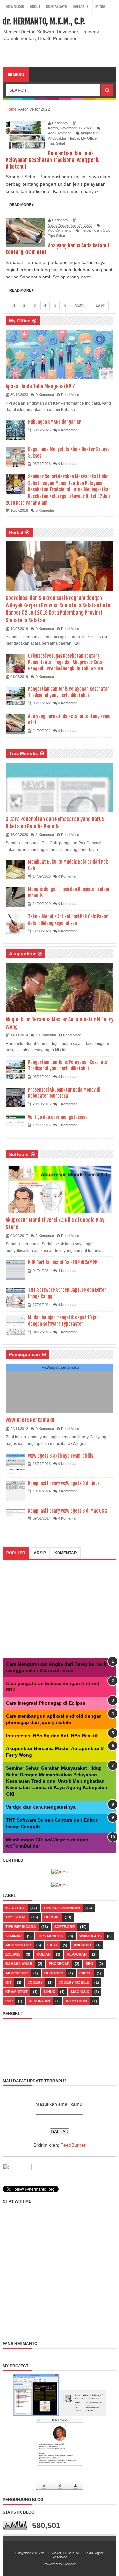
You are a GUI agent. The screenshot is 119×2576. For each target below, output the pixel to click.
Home (11, 109)
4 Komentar (67, 1271)
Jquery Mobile (74, 1982)
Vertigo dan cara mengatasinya (58, 1117)
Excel (85, 1973)
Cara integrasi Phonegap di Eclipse (46, 1703)
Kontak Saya (57, 6)
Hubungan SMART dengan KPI (55, 422)
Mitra (100, 6)
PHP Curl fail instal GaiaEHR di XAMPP (63, 1263)
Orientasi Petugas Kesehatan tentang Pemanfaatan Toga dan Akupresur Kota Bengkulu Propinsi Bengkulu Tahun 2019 (66, 662)
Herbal (74, 138)
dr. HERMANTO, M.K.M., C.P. (44, 21)
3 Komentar (67, 1491)
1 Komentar (45, 835)
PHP (9, 2001)
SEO (89, 1964)
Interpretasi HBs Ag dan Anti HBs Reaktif (52, 1736)
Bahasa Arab (19, 1964)
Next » (81, 305)
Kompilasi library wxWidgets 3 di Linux (64, 1483)
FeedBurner (73, 2145)
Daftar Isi (81, 6)
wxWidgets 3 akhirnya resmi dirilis (60, 1456)
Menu (18, 75)
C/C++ (52, 1945)
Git (8, 1982)
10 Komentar (46, 1035)
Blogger (54, 1973)
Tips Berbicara (21, 1927)
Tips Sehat (57, 143)
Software (19, 1154)
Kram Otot (101, 230)
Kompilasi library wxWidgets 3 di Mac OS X (68, 1511)
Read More (21, 205)
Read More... (72, 395)
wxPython (77, 2001)
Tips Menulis (23, 753)
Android (82, 1945)
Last (100, 305)
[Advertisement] (61, 53)
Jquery (35, 1982)
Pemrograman (24, 1354)
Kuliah (44, 1954)
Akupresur (89, 133)
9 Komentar (67, 1305)
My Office (89, 138)
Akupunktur (57, 138)
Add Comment (59, 133)
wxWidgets (91, 1936)
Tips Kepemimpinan (62, 1908)
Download (15, 6)
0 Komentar (45, 395)
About (35, 6)
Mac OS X (80, 1992)
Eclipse (13, 1954)
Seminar (14, 1936)
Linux (49, 1992)
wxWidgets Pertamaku (30, 1420)
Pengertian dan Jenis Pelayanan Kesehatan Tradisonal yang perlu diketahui (53, 160)
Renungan (39, 2001)
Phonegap (59, 1964)
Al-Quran (77, 1954)
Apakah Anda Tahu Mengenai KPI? (40, 386)
